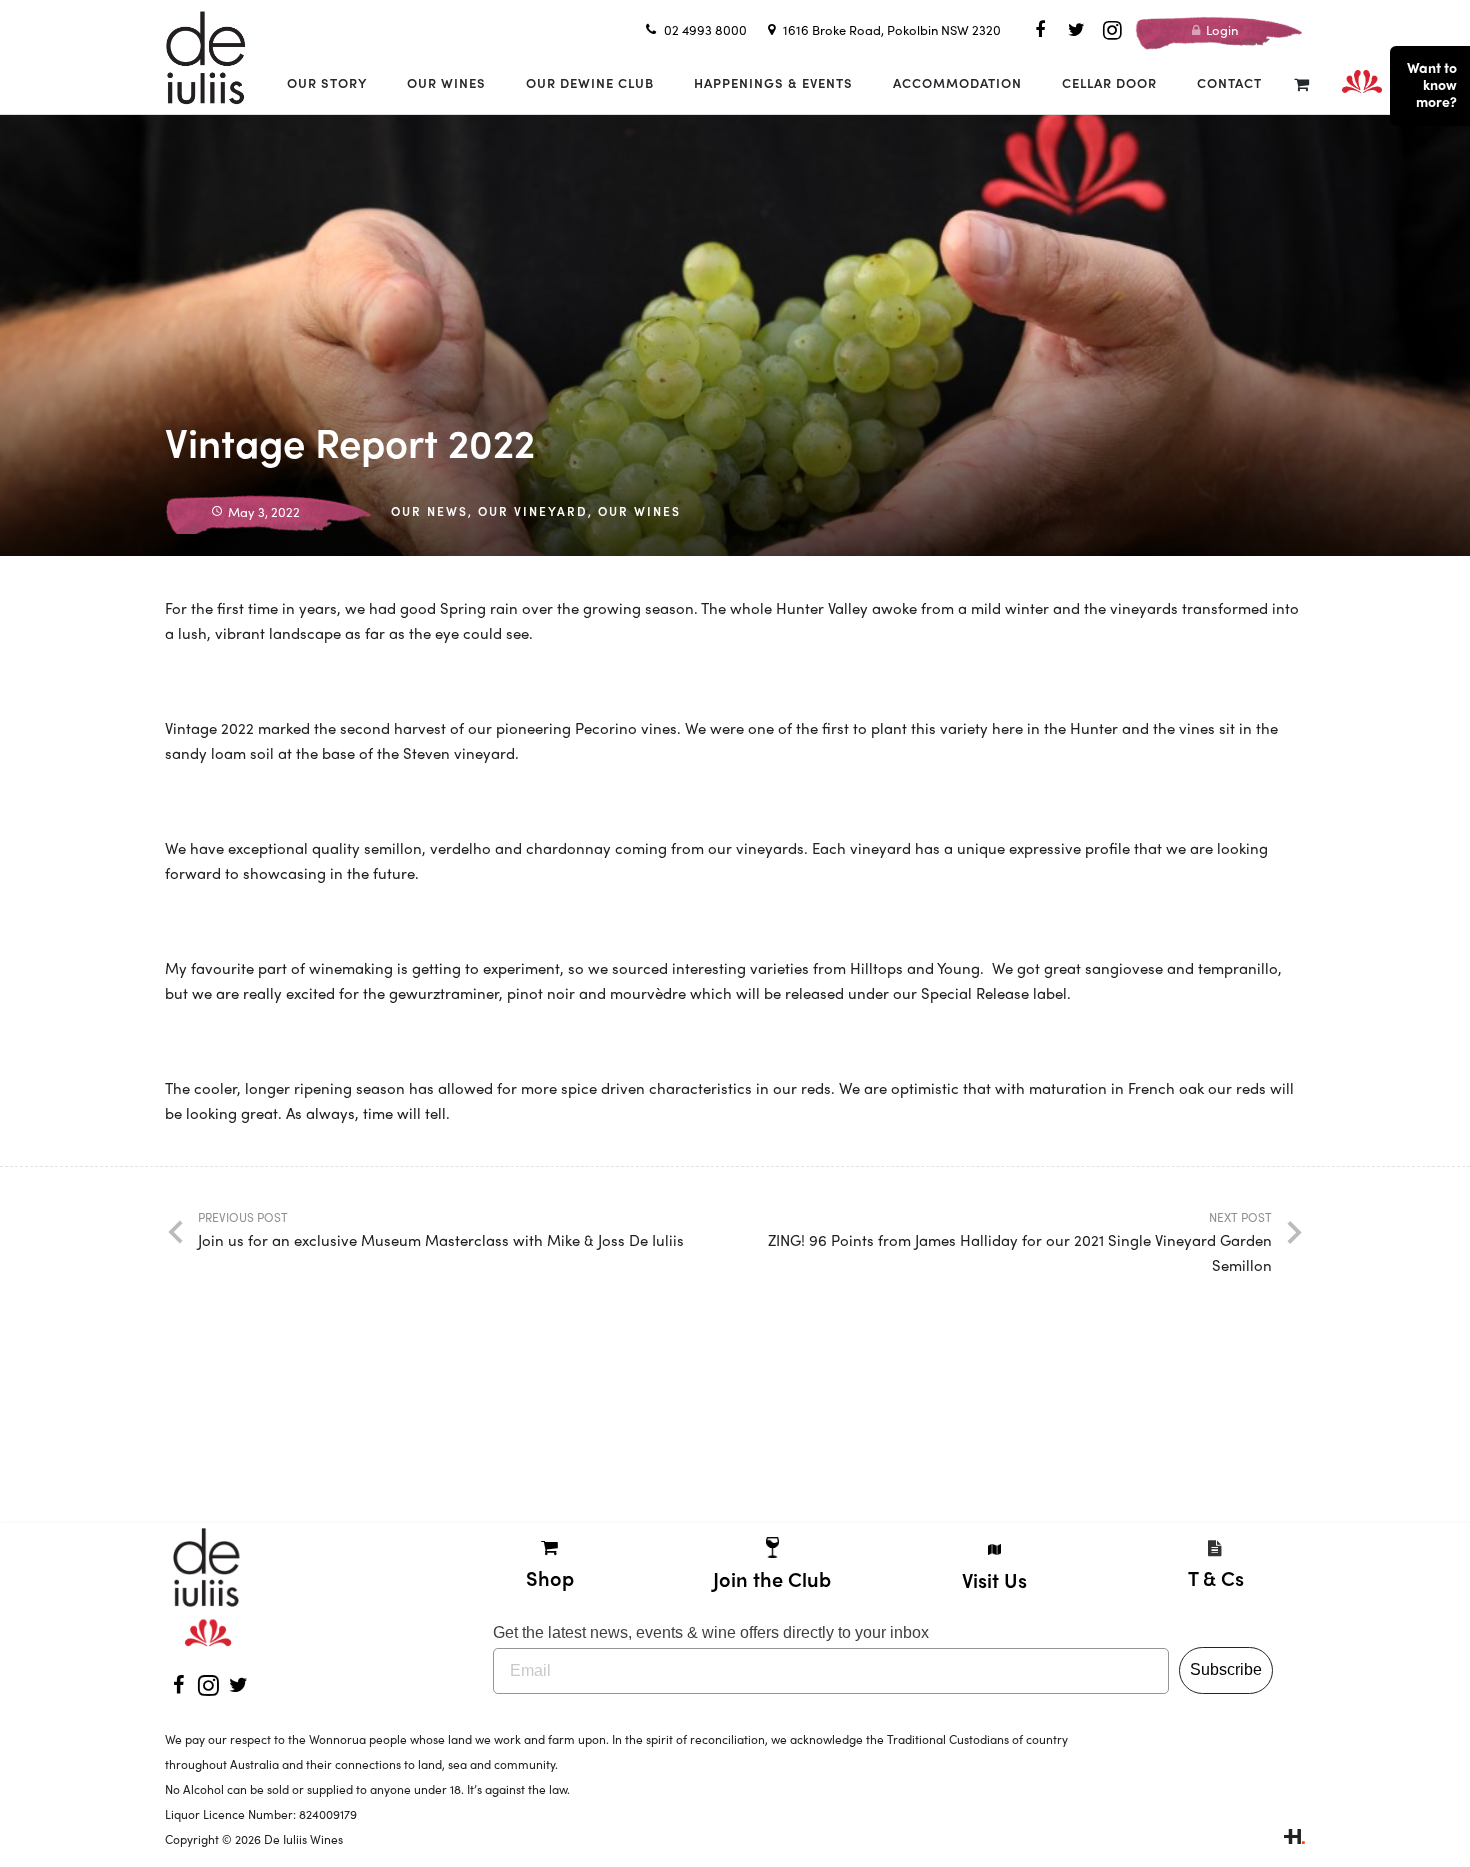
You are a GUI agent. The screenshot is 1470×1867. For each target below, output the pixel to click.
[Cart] (1301, 83)
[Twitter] (1076, 30)
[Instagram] (1112, 30)
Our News (429, 511)
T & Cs (1216, 1577)
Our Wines (639, 511)
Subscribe (1226, 1669)
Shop (550, 1577)
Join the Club (772, 1578)
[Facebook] (1040, 30)
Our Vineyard (533, 511)
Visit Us (994, 1579)
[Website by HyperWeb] (1294, 1839)
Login (1220, 29)
